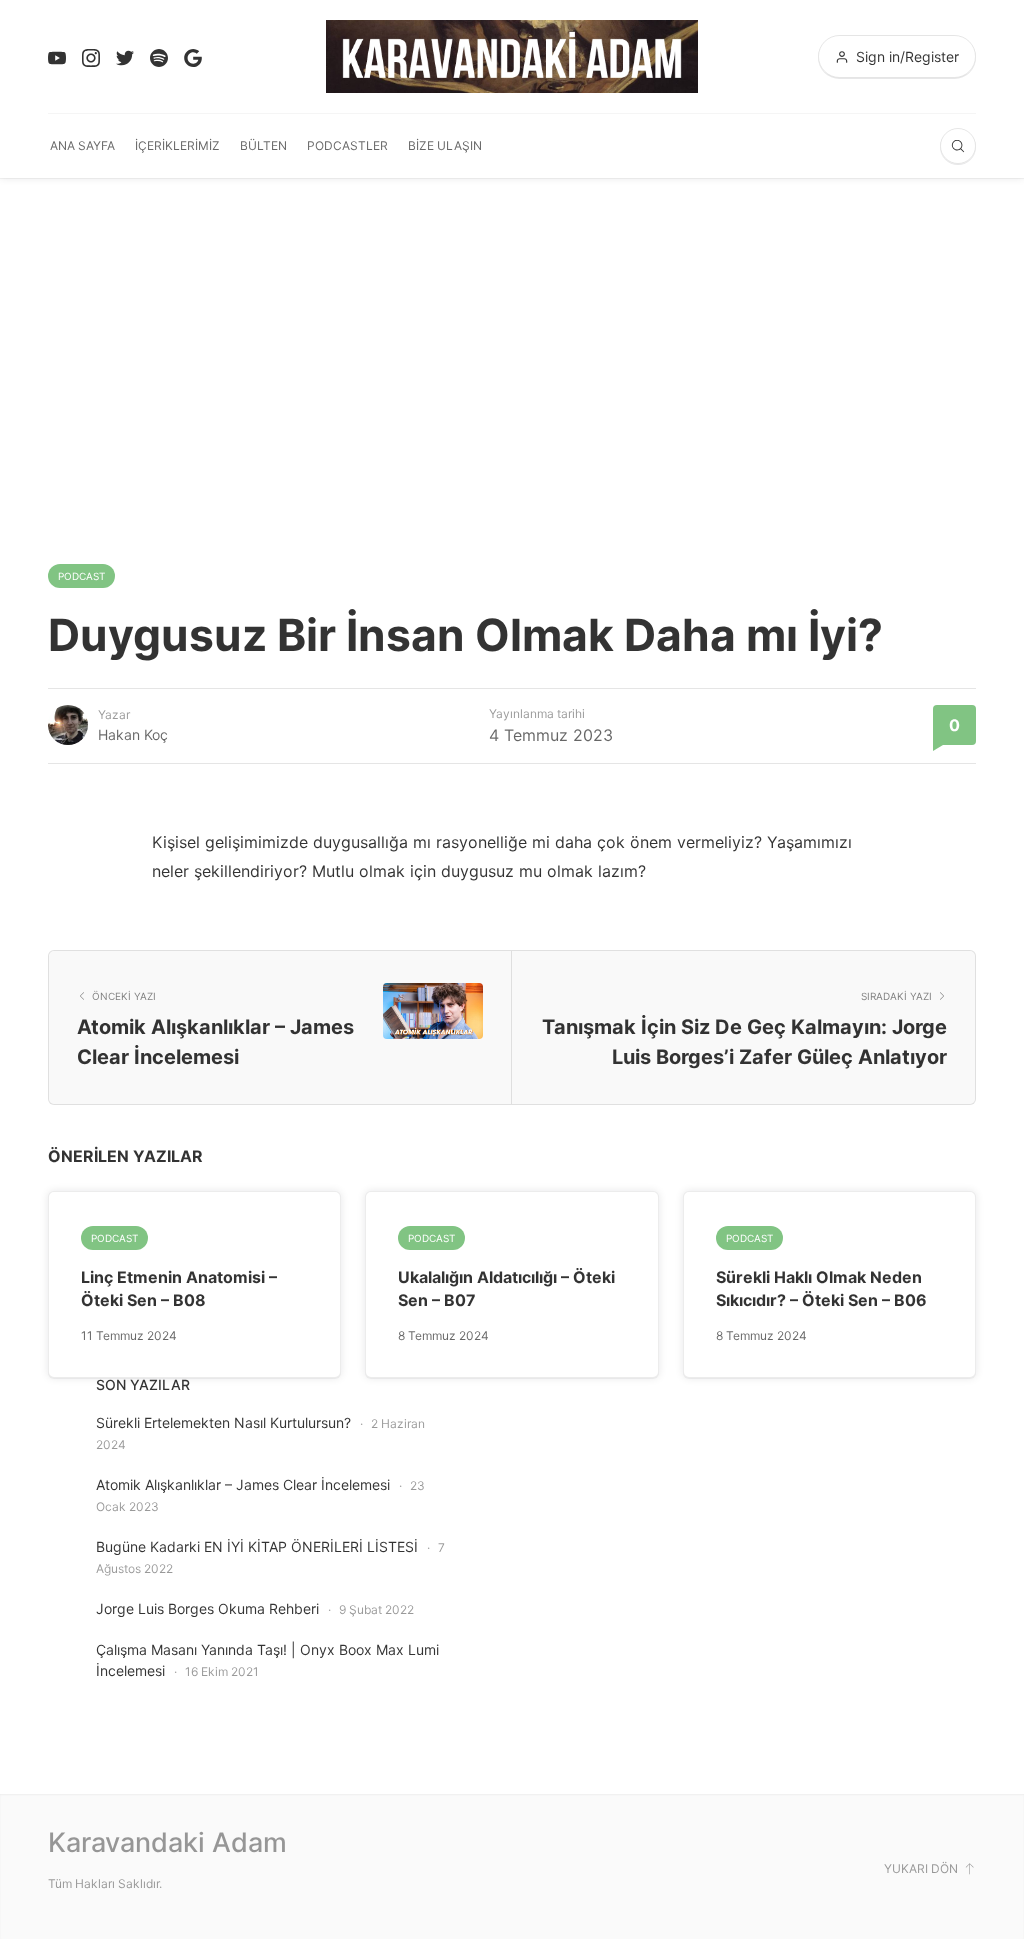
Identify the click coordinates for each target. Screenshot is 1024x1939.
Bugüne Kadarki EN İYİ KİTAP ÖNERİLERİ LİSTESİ (257, 1546)
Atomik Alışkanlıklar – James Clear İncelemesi (243, 1484)
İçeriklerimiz (177, 145)
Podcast (81, 576)
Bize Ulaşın (445, 145)
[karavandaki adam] (511, 56)
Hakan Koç (133, 734)
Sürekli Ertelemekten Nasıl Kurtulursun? (223, 1422)
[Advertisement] (512, 328)
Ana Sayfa (82, 145)
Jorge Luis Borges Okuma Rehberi (207, 1608)
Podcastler (347, 145)
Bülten (263, 145)
